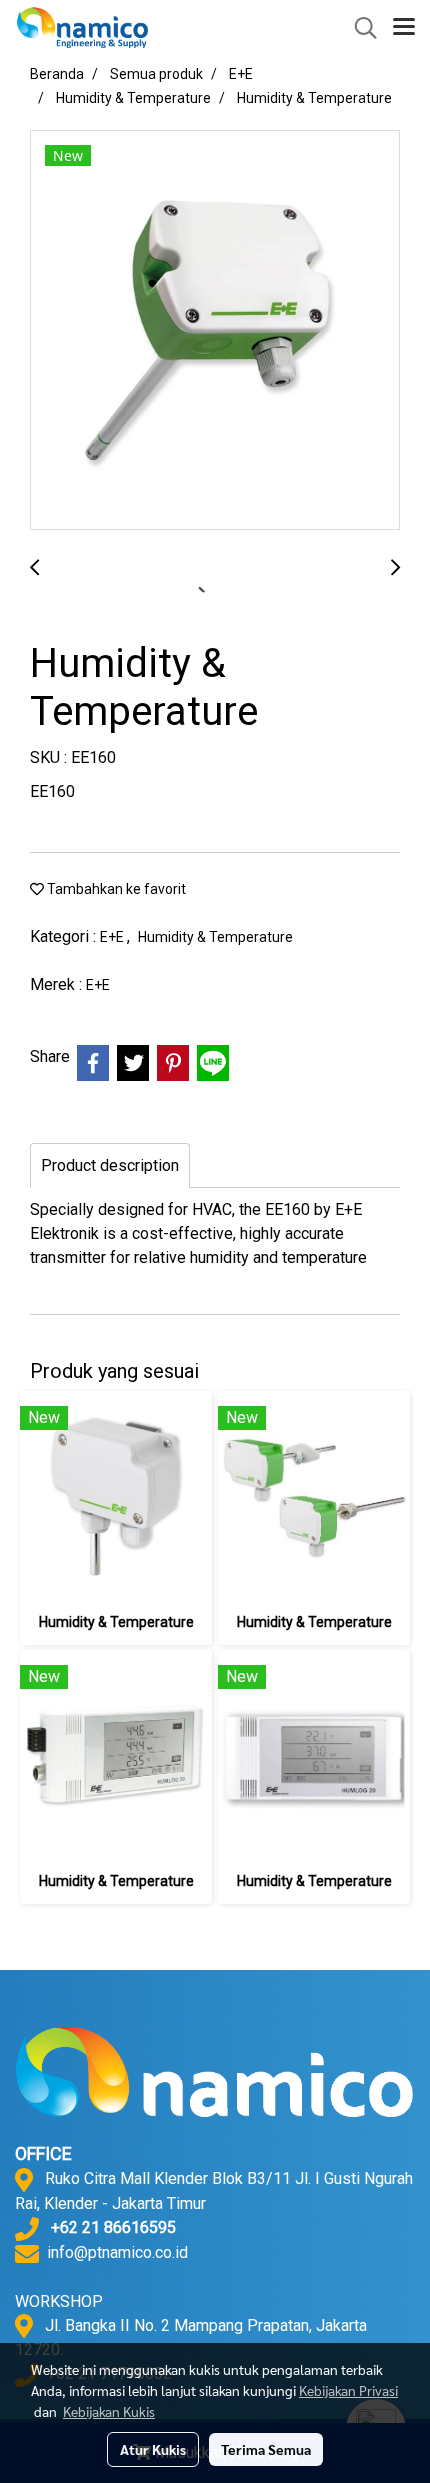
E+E (113, 937)
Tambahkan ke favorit (115, 889)
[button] (359, 28)
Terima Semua (266, 2449)
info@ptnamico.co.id (117, 2252)
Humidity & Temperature (215, 937)
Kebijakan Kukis (109, 2411)
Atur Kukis (153, 2449)
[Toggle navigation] (404, 28)
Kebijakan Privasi (348, 2390)
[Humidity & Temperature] (215, 331)
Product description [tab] (110, 1165)
